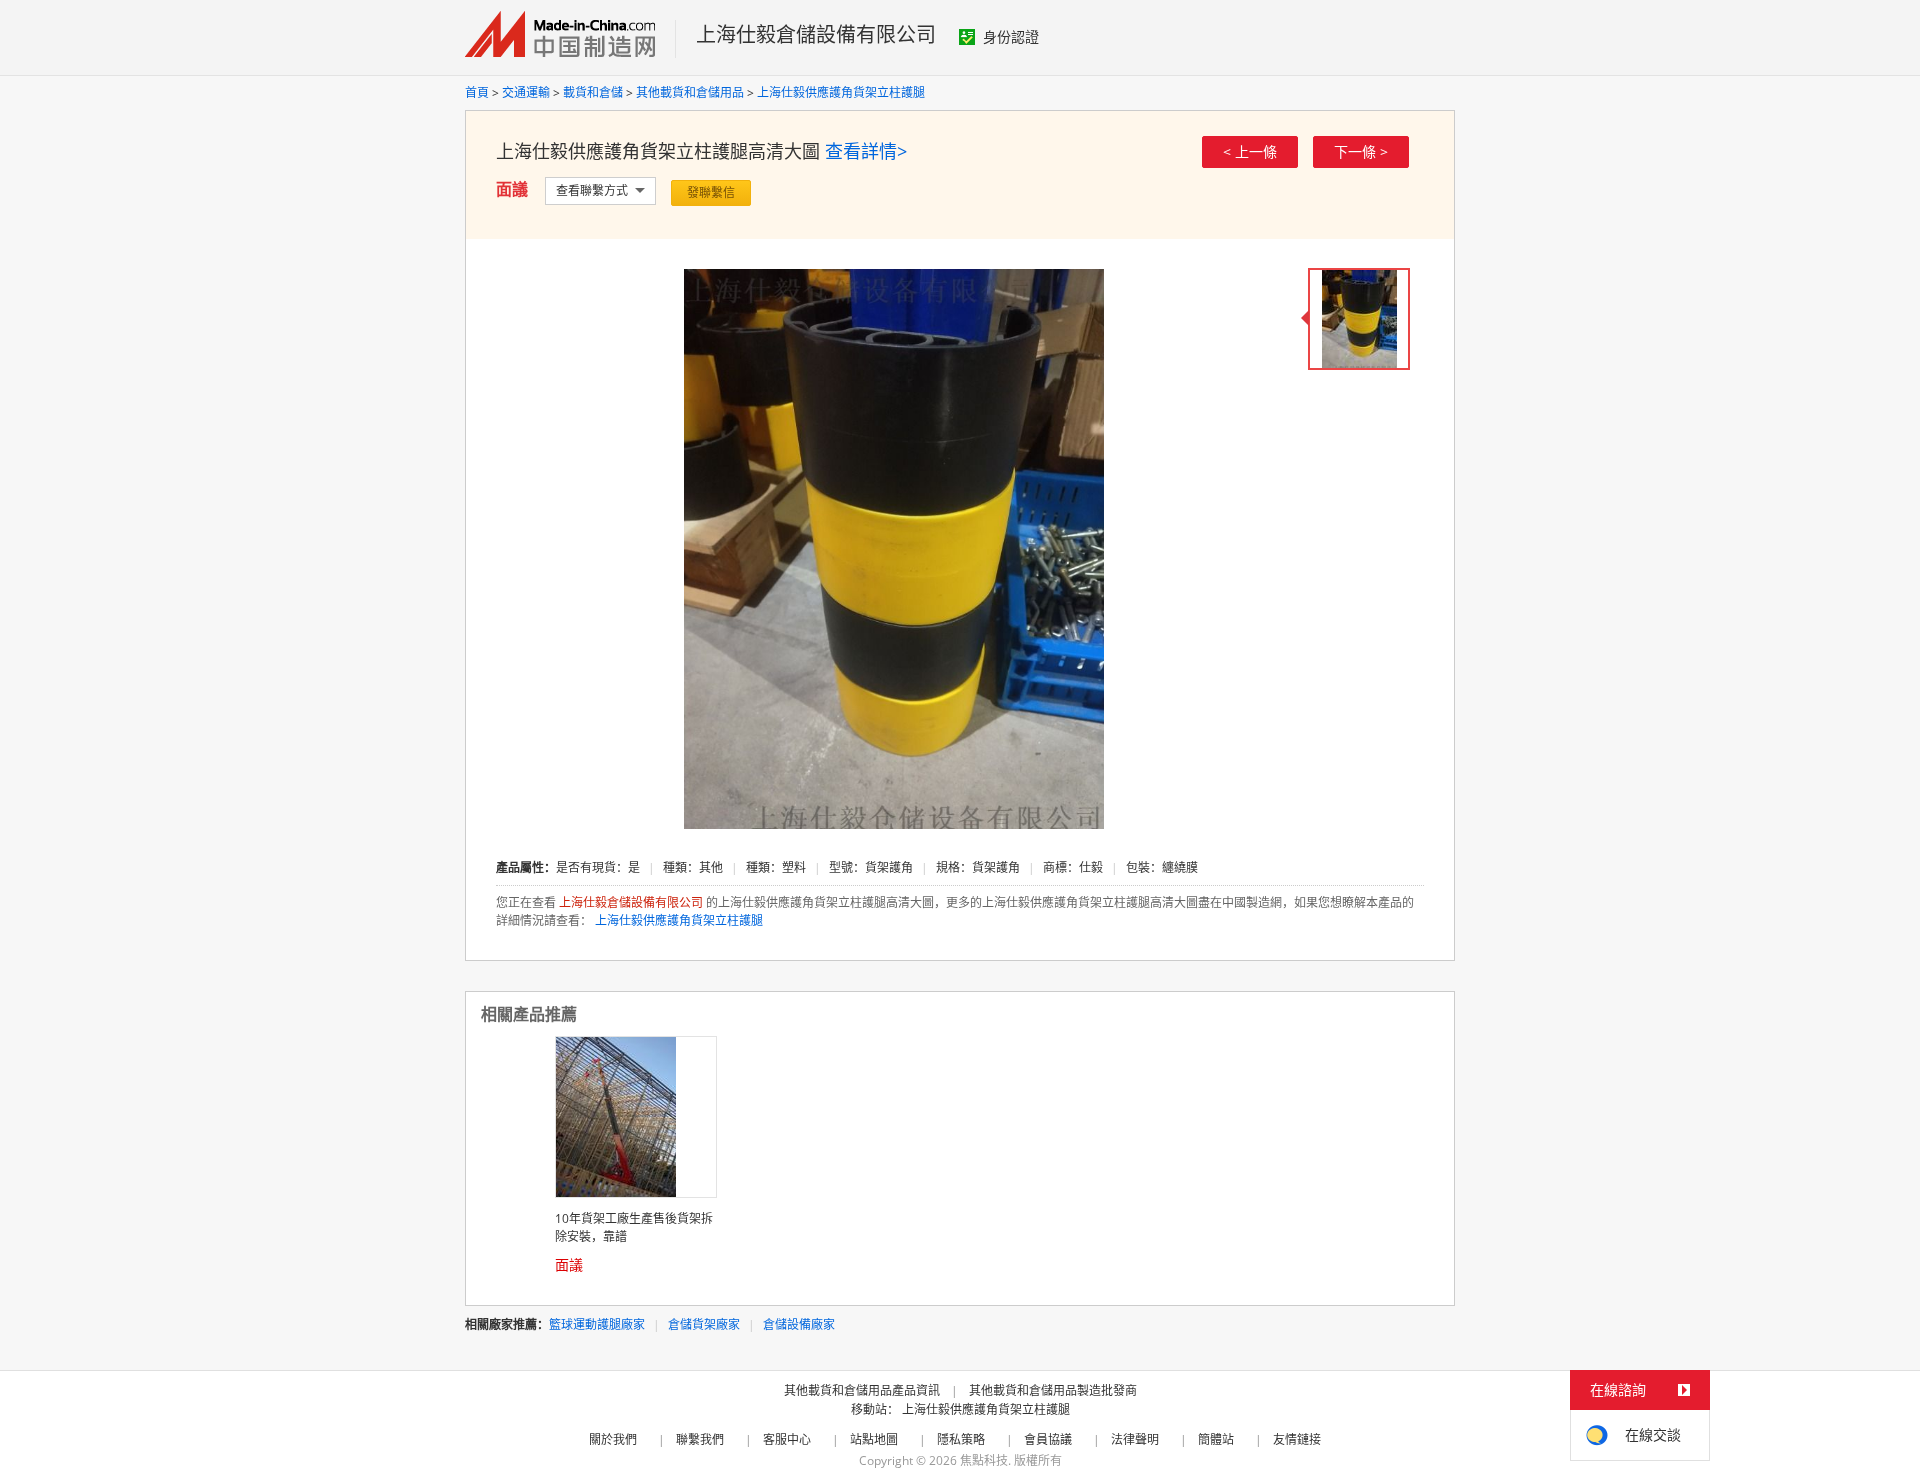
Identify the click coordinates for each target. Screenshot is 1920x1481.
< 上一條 (1250, 151)
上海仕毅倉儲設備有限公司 (816, 34)
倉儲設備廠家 (799, 1324)
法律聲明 (1135, 1439)
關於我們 (613, 1439)
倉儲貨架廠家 (704, 1324)
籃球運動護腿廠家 (597, 1324)
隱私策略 (961, 1439)
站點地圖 (874, 1439)
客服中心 (787, 1439)
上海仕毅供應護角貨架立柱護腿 (841, 92)
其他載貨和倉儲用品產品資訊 (862, 1390)
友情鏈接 (1297, 1439)
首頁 (477, 92)
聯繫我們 (700, 1439)
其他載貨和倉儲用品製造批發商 (1053, 1390)
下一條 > (1361, 151)
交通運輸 (526, 92)
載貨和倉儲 (593, 92)
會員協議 (1048, 1439)
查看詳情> (866, 151)
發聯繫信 (711, 192)
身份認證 (1011, 36)
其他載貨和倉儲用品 (690, 92)
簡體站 (1216, 1439)
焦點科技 (984, 1460)
